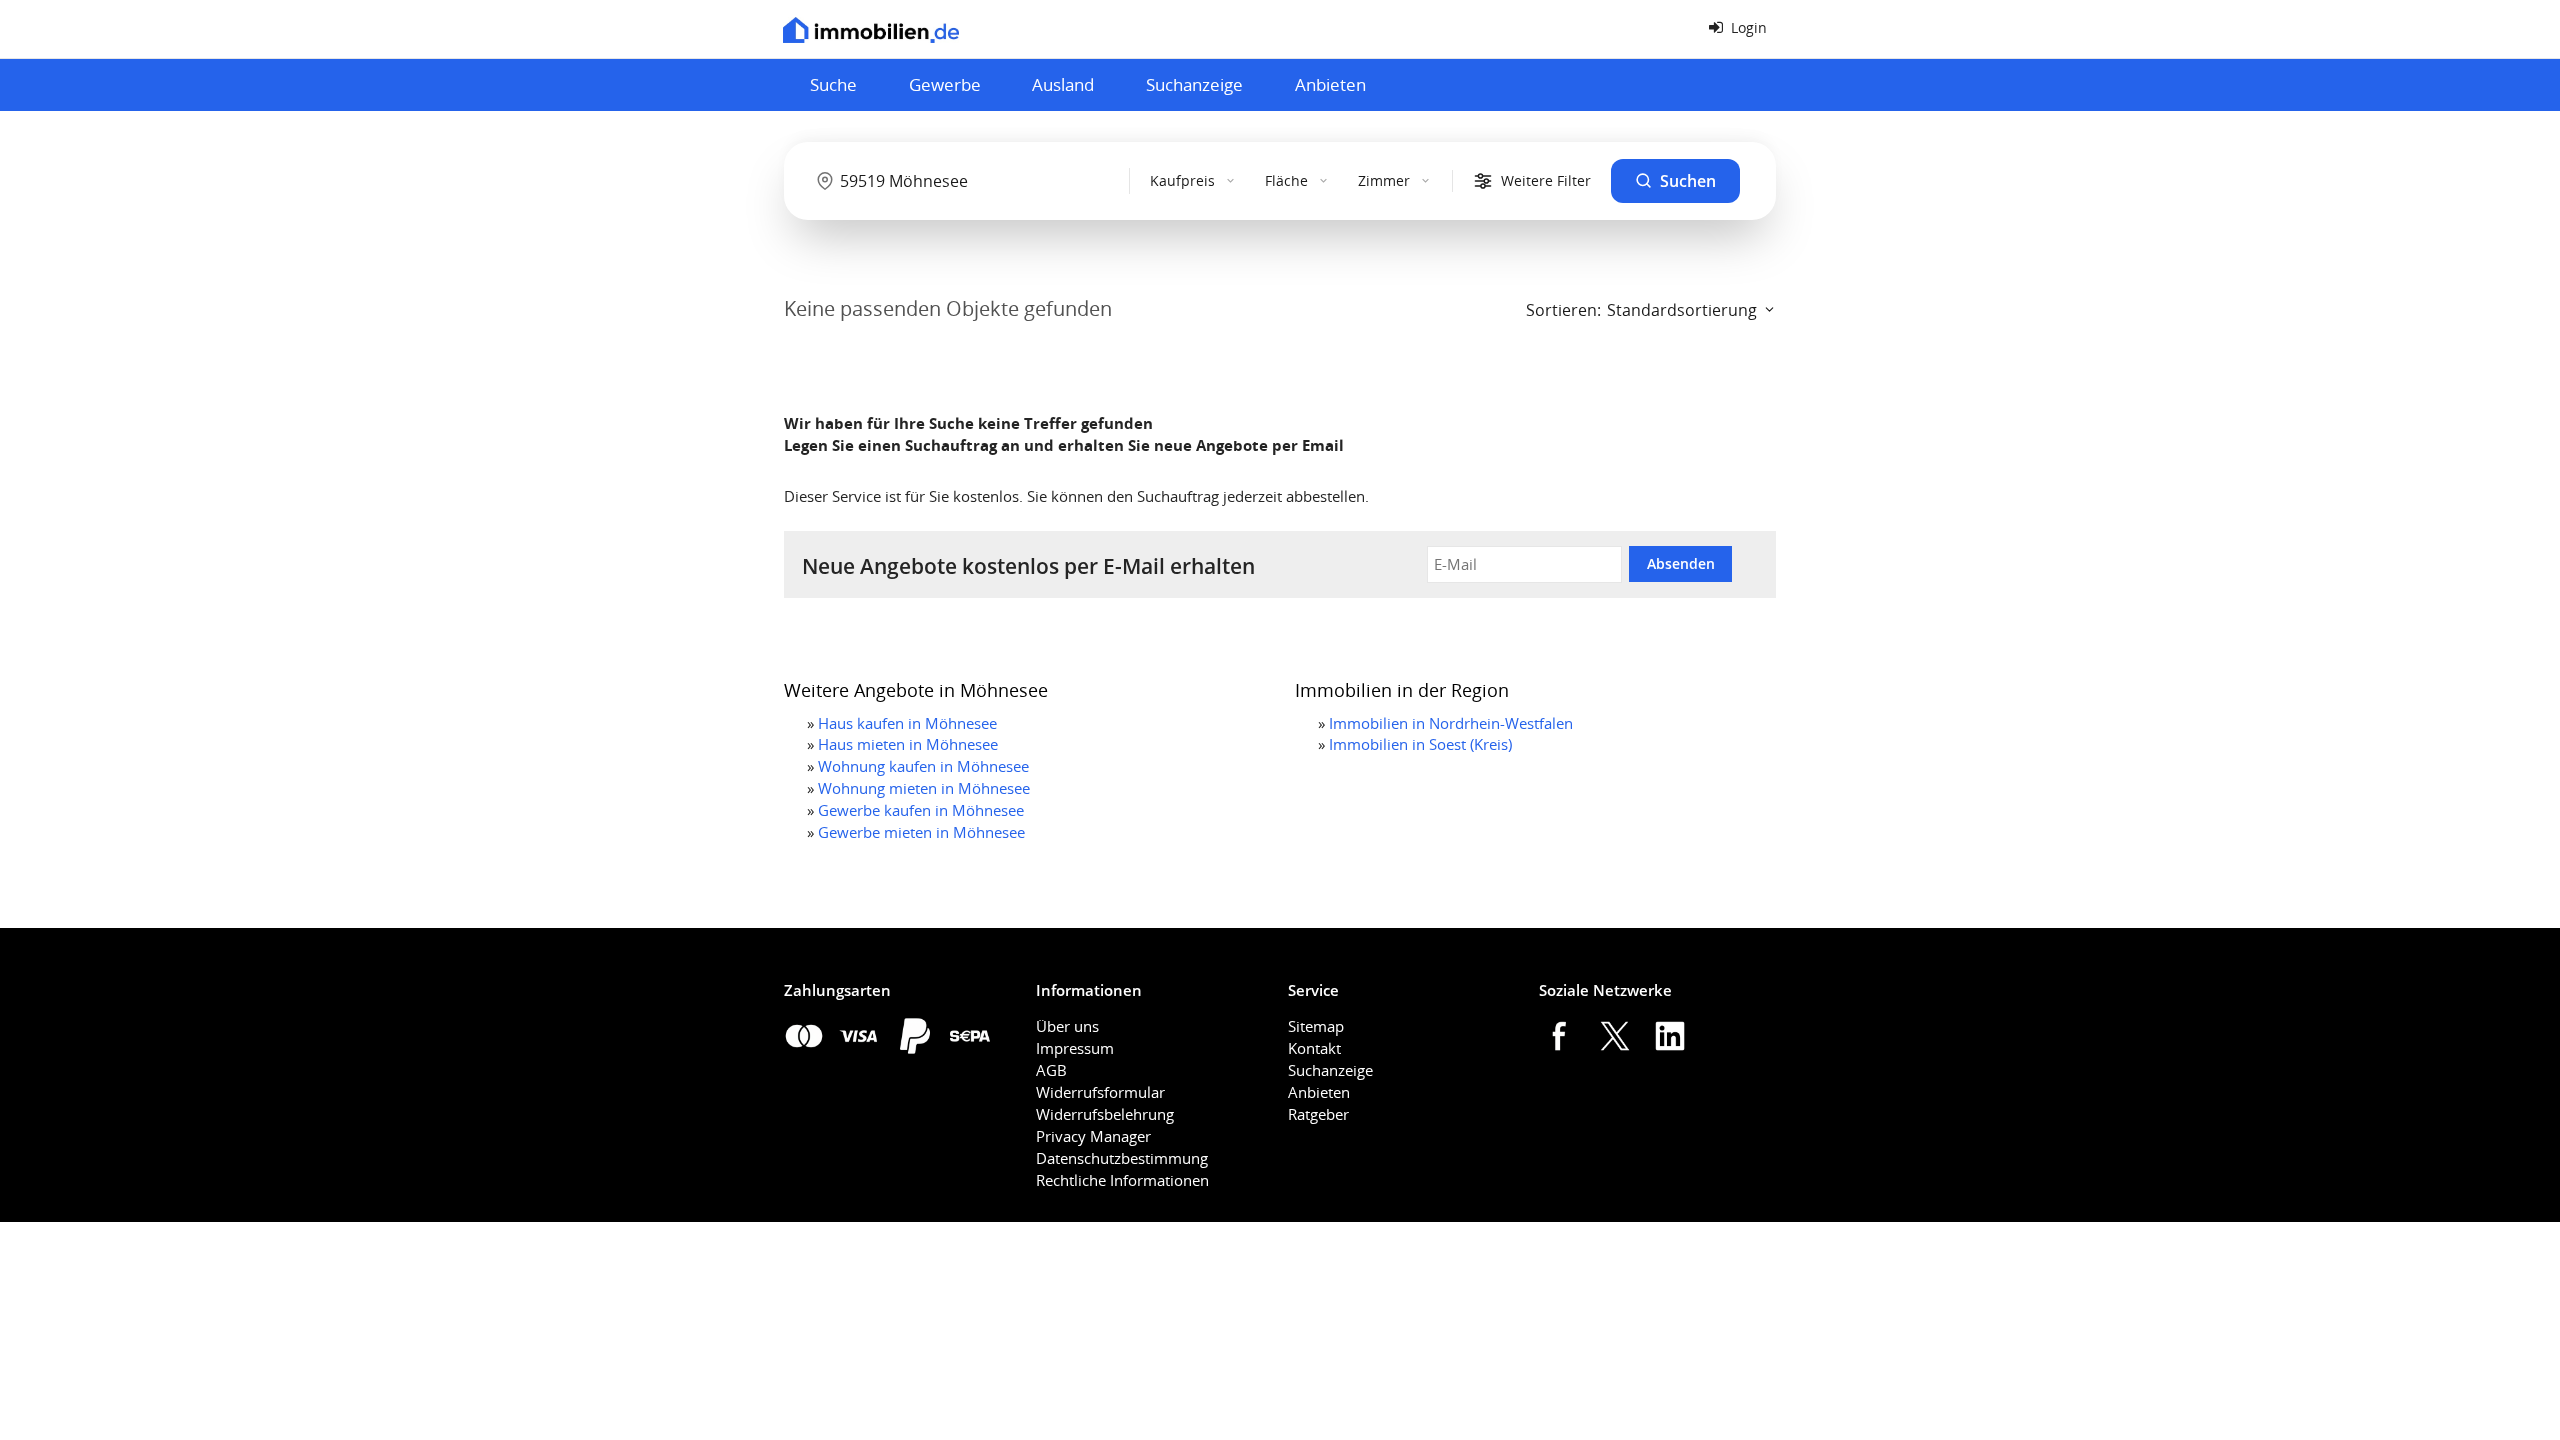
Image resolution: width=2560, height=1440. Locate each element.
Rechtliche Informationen (1122, 1180)
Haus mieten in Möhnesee (908, 744)
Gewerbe (945, 84)
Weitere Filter (1546, 180)
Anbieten (1330, 84)
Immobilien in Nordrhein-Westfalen (1451, 723)
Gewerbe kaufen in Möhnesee (921, 810)
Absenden (1681, 563)
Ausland (1063, 84)
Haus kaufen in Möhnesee (907, 723)
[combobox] (960, 181)
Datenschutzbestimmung (1122, 1158)
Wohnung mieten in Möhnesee (924, 788)
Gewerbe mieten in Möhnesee (921, 832)
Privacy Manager (1093, 1136)
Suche (833, 84)
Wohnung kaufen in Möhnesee (923, 766)
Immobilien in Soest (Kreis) (1420, 744)
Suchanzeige (1194, 84)
